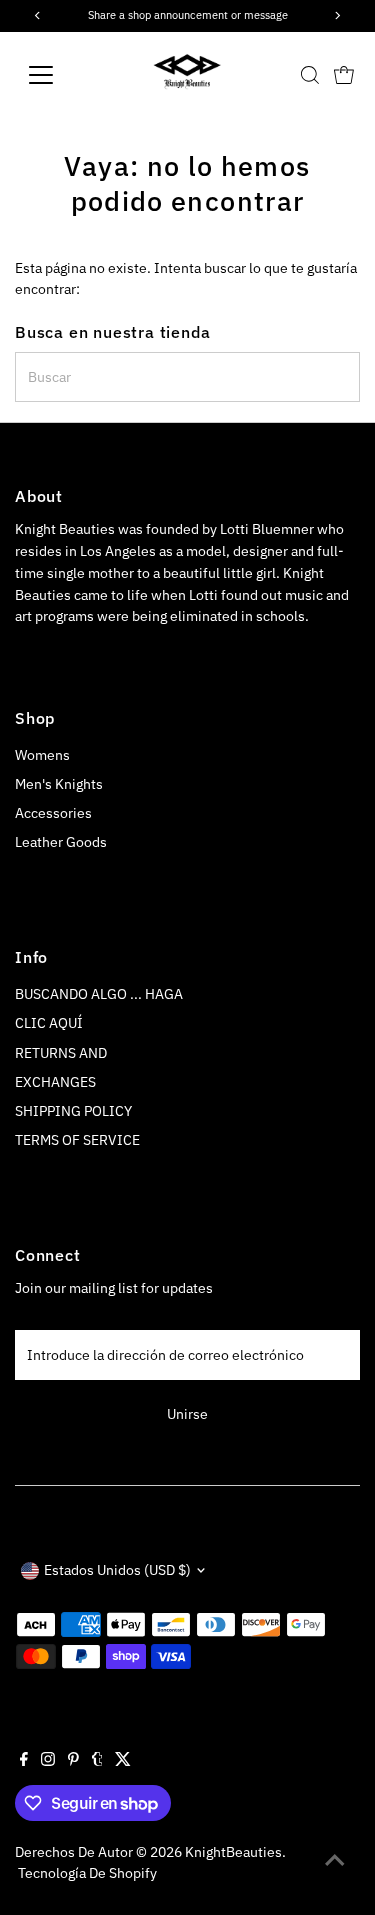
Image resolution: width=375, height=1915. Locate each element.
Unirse (187, 1414)
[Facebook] (24, 1761)
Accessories (53, 813)
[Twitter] (123, 1761)
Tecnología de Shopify (87, 1873)
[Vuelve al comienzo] (335, 1860)
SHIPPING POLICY (73, 1111)
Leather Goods (61, 842)
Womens (42, 755)
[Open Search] (310, 75)
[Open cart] (344, 75)
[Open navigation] (56, 75)
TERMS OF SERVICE (77, 1140)
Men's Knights (59, 784)
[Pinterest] (73, 1761)
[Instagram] (48, 1761)
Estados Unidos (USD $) (117, 1570)
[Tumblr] (97, 1761)
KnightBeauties (233, 1852)
